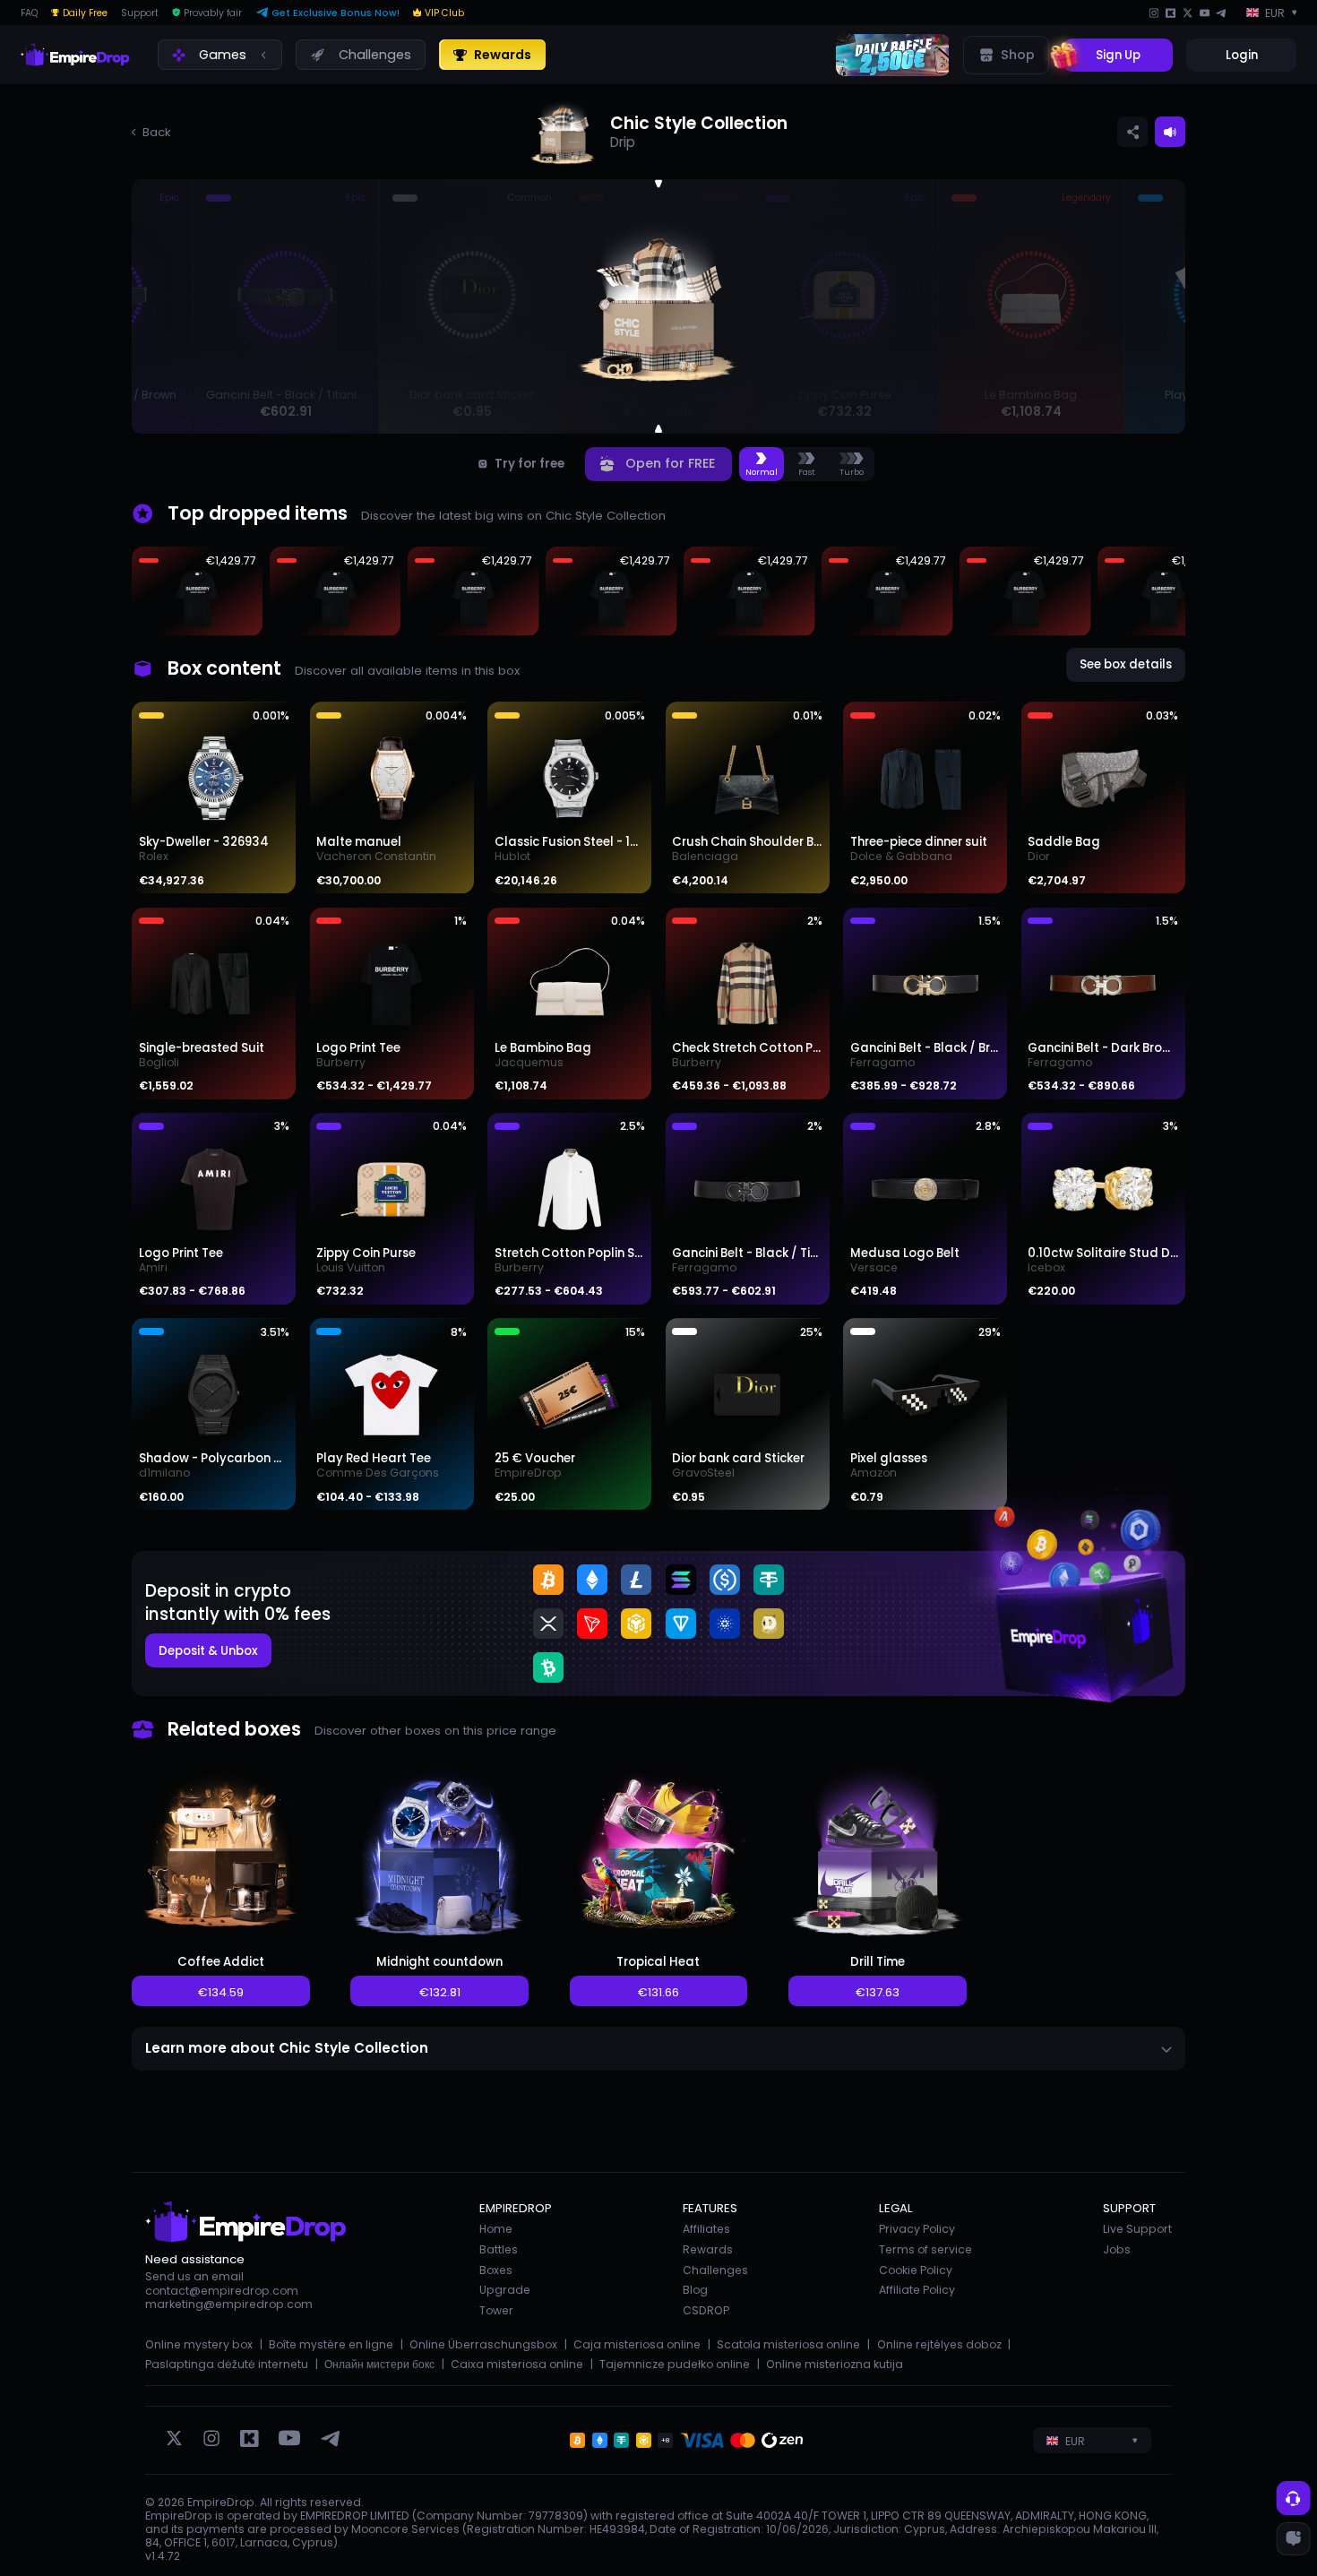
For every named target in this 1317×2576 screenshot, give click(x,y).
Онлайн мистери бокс (379, 2364)
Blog (695, 2290)
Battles (499, 2249)
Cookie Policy (916, 2270)
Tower (496, 2310)
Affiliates (706, 2229)
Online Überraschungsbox (483, 2344)
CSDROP (706, 2310)
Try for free (529, 464)
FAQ (29, 13)
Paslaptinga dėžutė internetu (227, 2364)
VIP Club (444, 13)
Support (140, 13)
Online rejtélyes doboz (939, 2344)
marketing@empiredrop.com (229, 2304)
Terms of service (925, 2249)
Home (496, 2229)
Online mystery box (199, 2344)
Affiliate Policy (917, 2290)
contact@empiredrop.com (222, 2291)
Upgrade (505, 2290)
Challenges (715, 2270)
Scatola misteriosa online (788, 2344)
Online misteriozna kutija (835, 2364)
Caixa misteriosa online (517, 2364)
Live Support (1137, 2229)
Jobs (1117, 2249)
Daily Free (85, 13)
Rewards (708, 2249)
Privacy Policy (917, 2229)
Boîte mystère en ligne (331, 2344)
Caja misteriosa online (637, 2344)
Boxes (496, 2270)
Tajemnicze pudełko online (675, 2364)
